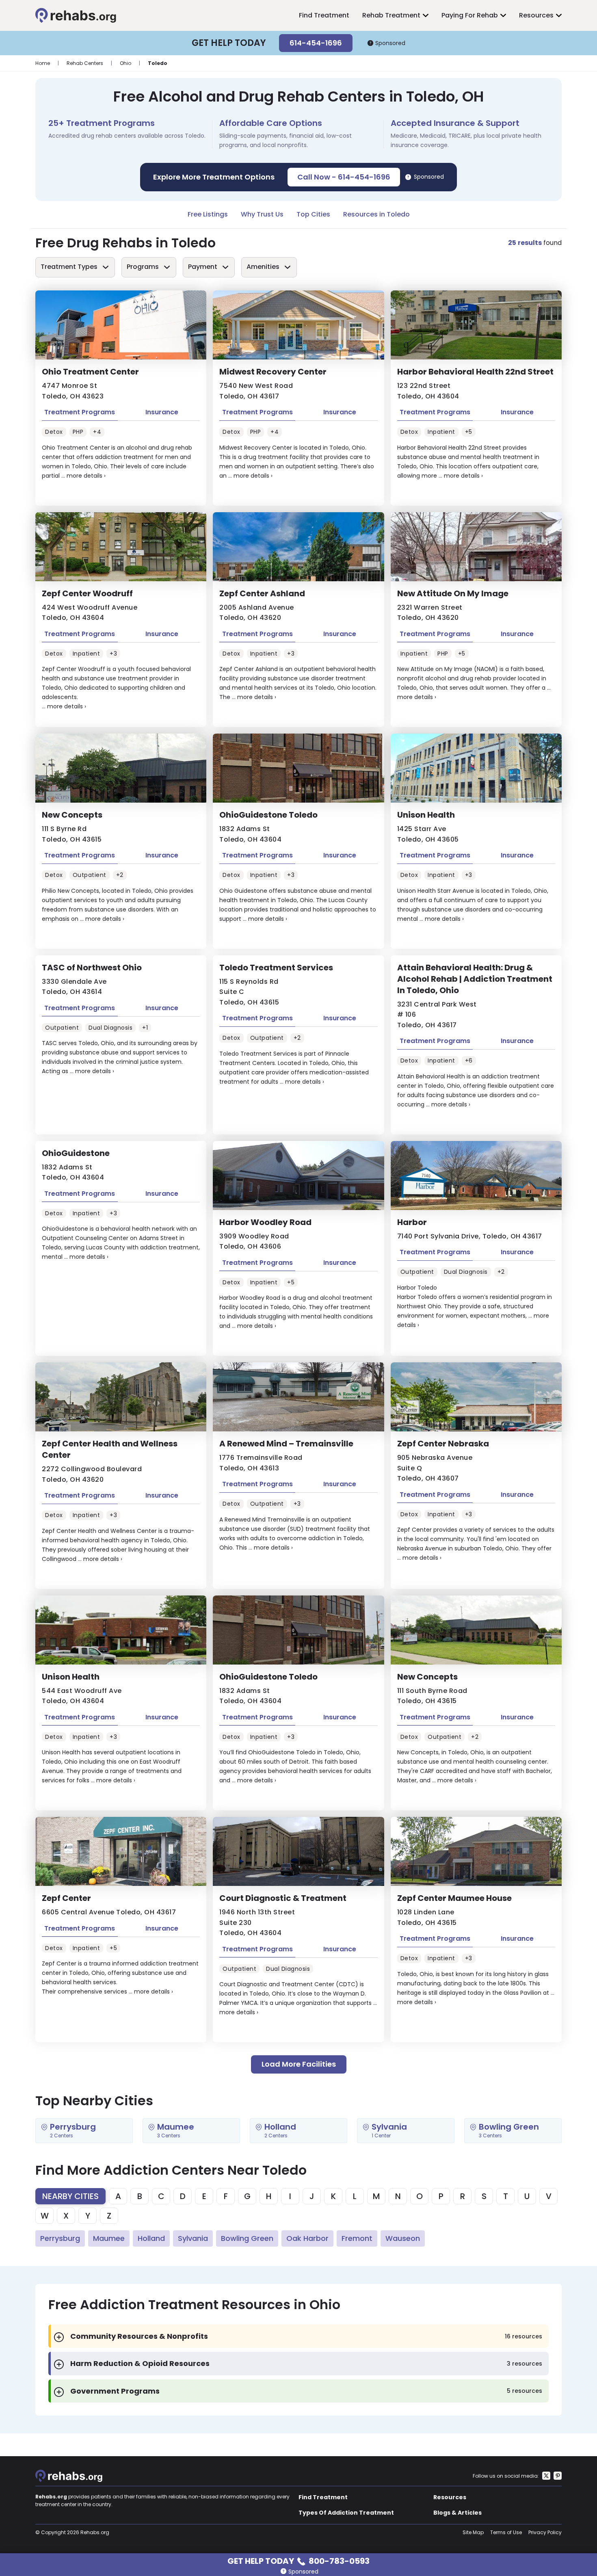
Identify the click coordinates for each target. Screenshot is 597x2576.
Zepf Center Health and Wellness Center (110, 1449)
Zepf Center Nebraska (443, 1444)
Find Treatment (324, 15)
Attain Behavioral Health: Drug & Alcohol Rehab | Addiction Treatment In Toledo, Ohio (475, 979)
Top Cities (313, 214)
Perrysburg (60, 2238)
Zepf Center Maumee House (454, 1898)
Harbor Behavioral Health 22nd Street (475, 372)
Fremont (357, 2238)
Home (43, 63)
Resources (536, 15)
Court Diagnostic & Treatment (283, 1898)
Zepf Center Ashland (262, 593)
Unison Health (426, 815)
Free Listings (208, 214)
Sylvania (193, 2238)
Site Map (473, 2532)
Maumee (109, 2238)
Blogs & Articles (457, 2513)
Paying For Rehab (470, 15)
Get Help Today (298, 2560)
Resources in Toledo (376, 214)
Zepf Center (66, 1898)
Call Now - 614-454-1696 (344, 177)
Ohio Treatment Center (90, 372)
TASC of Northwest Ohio (92, 968)
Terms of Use (506, 2532)
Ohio (125, 63)
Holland (151, 2238)
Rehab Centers (85, 63)
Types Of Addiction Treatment (346, 2513)
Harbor (412, 1222)
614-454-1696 (316, 43)
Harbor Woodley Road (265, 1222)
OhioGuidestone (76, 1153)
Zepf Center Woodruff (87, 593)
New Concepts (72, 815)
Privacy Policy (545, 2532)
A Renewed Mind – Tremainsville (286, 1444)
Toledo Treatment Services (276, 968)
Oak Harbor (307, 2238)
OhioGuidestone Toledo (268, 815)
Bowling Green (247, 2238)
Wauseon (403, 2238)
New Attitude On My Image (453, 593)
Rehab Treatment (391, 15)
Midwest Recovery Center (273, 372)
